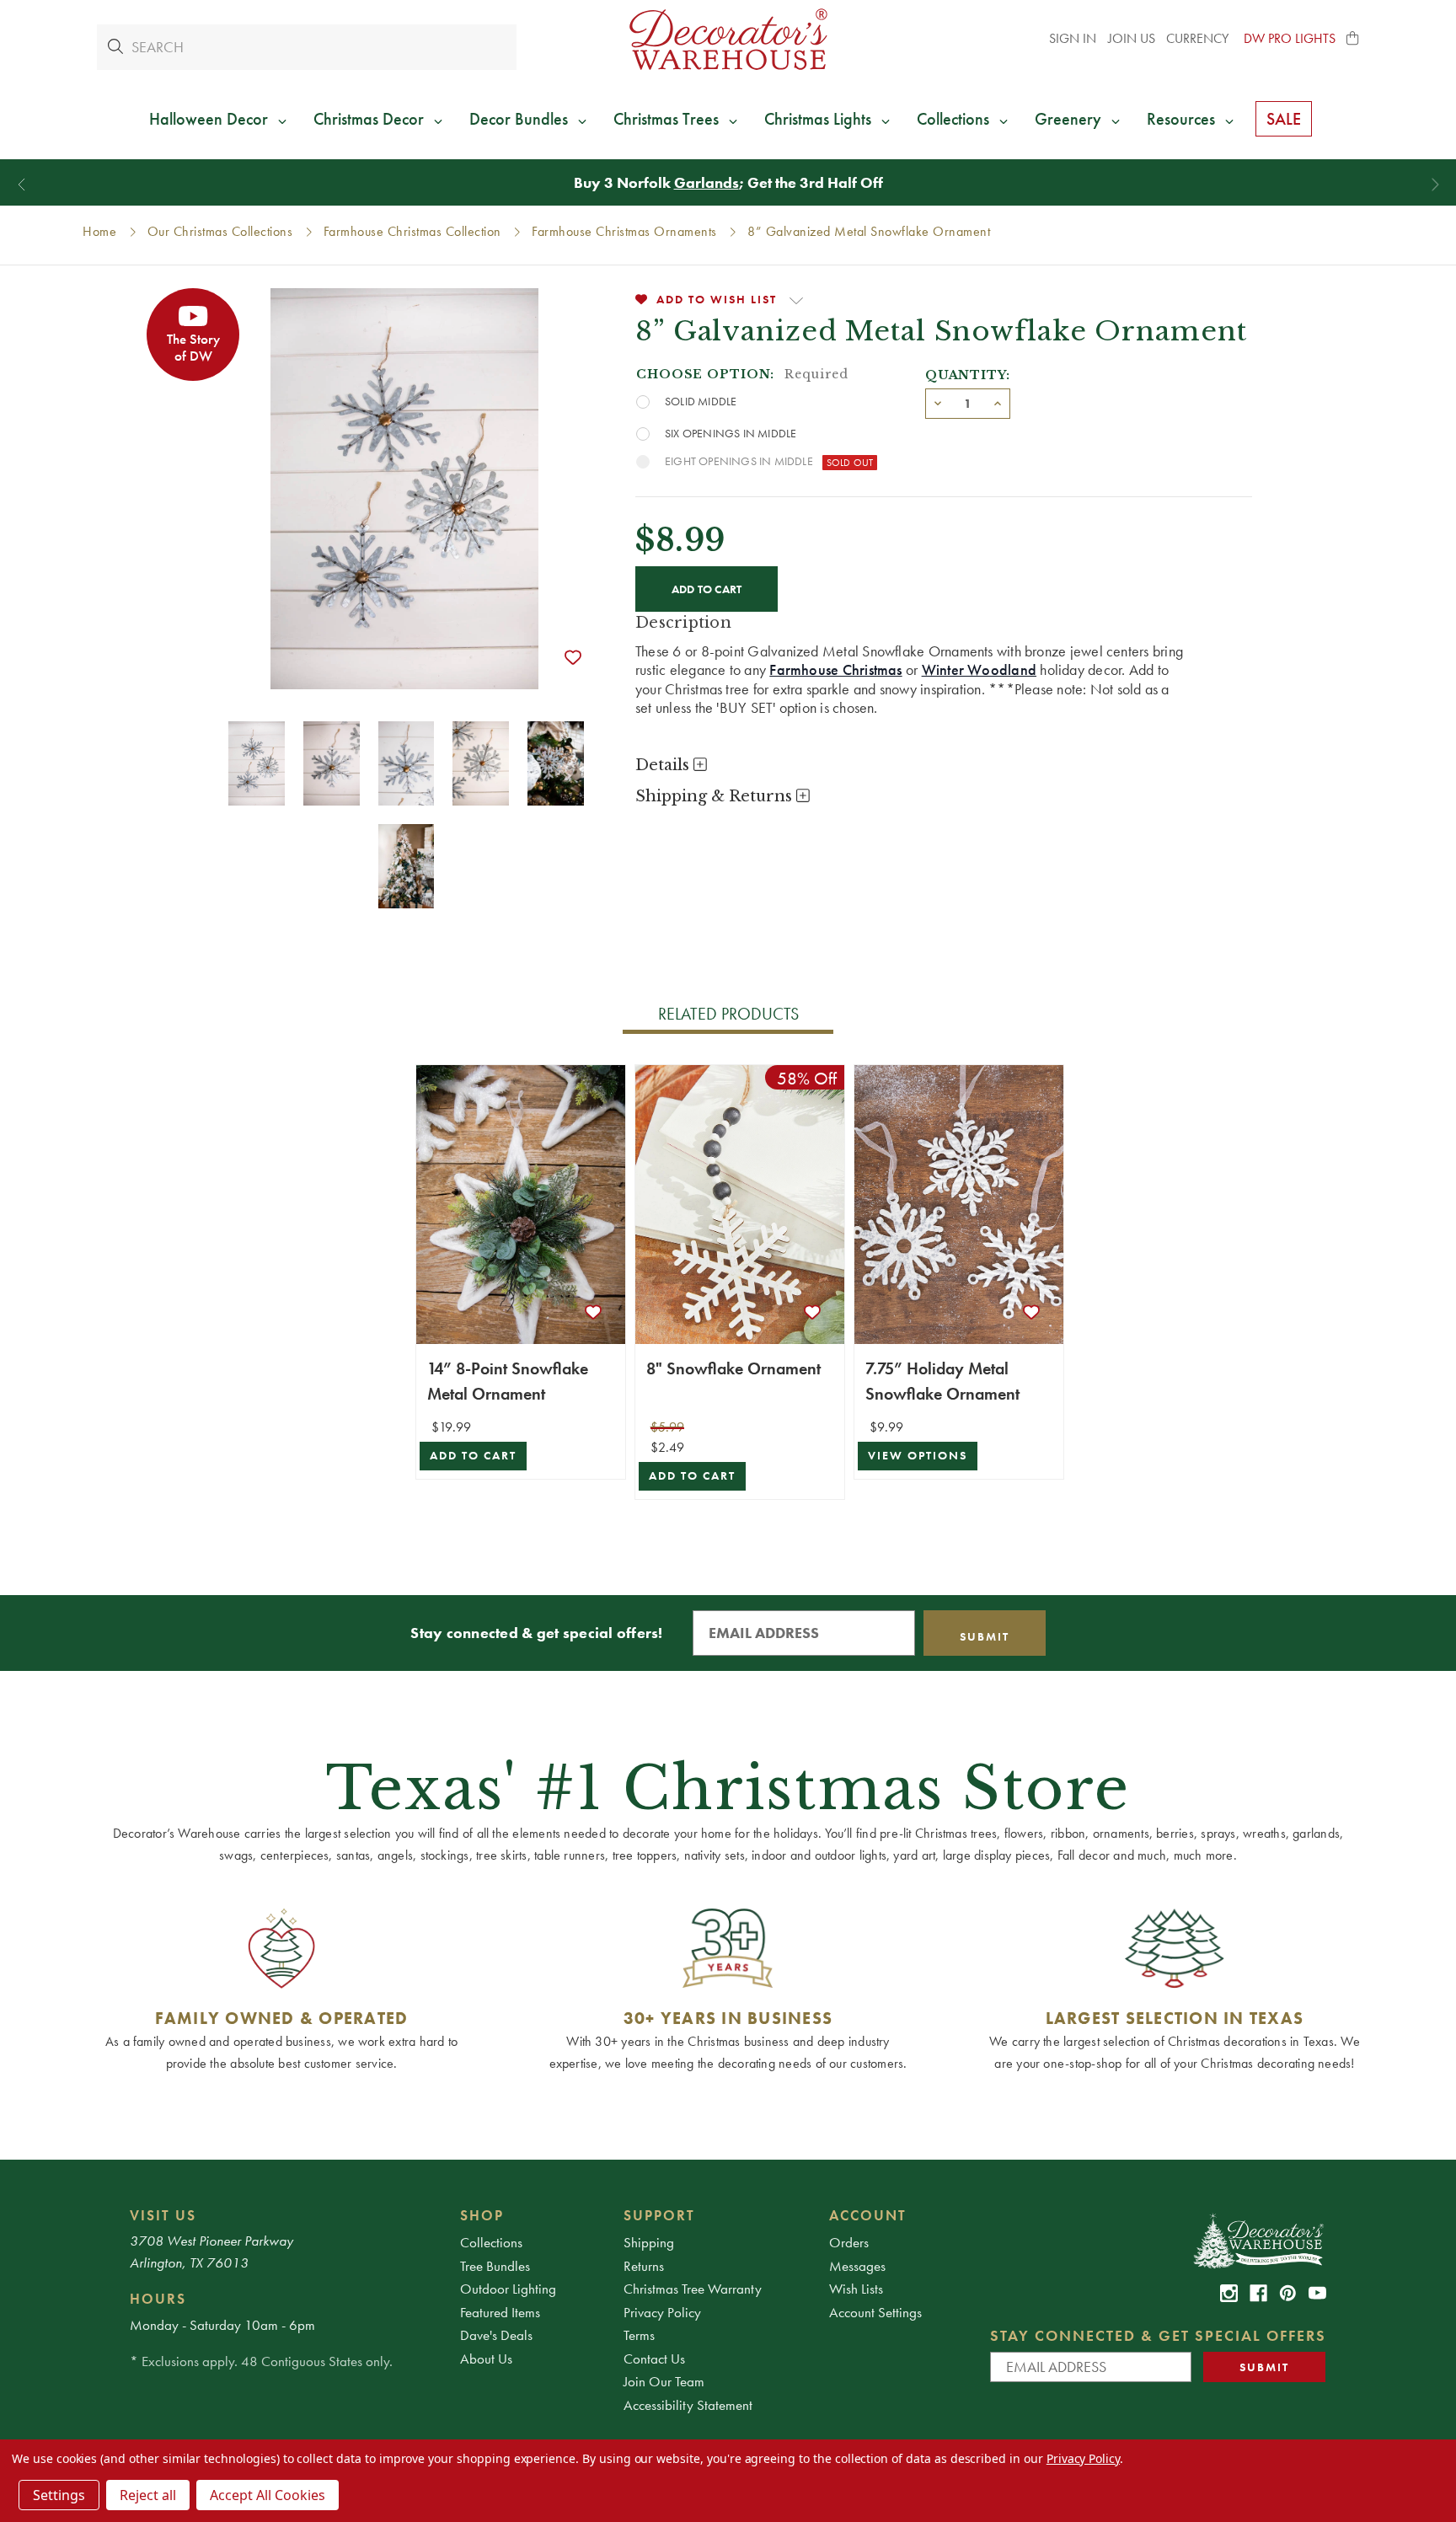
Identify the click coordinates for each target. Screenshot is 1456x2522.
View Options (918, 1456)
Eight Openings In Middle (739, 461)
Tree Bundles (495, 2266)
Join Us (1132, 38)
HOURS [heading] (158, 2299)
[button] (1353, 39)
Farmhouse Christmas (835, 669)
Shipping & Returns (716, 796)
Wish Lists (856, 2289)
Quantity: (968, 375)
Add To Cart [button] (473, 1456)
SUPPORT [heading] (659, 2215)
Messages (857, 2266)
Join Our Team (664, 2381)
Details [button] (664, 765)
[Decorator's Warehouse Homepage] (1258, 2240)
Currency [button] (1199, 38)
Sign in (1073, 38)
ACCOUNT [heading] (868, 2215)
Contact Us (654, 2359)
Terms (639, 2335)
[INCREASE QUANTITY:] (998, 402)
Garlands (707, 182)
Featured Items (500, 2312)
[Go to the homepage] (728, 39)
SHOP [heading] (482, 2215)
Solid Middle (701, 401)
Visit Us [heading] (163, 2215)
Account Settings (875, 2312)
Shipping (649, 2242)
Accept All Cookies (268, 2495)
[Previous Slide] (21, 185)
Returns (644, 2266)
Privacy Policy (662, 2312)
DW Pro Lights (1290, 38)
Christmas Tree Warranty (693, 2289)
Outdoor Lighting (508, 2289)
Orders (849, 2242)
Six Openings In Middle (731, 433)
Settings (59, 2495)
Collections (491, 2242)
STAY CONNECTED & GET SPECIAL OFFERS (1158, 2335)
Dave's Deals (496, 2335)
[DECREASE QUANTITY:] (938, 402)
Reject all (148, 2495)
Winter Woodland (979, 669)
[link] (1229, 2293)
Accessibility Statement (688, 2405)
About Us (486, 2359)
